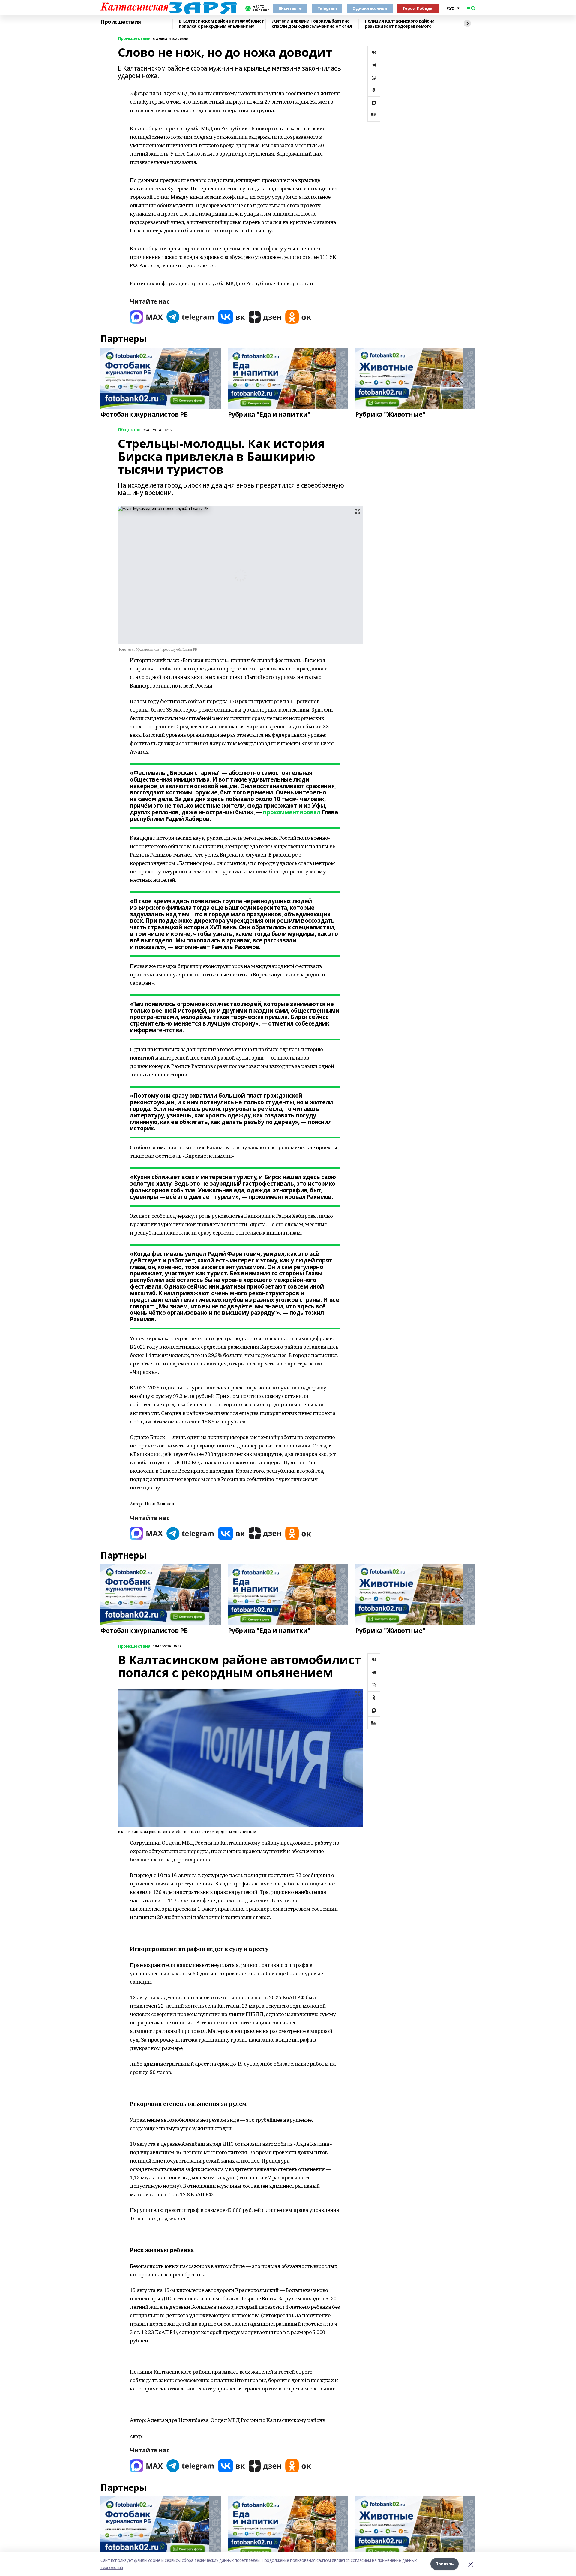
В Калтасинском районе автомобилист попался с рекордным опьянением (221, 24)
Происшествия (121, 22)
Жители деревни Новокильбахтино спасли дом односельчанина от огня (312, 24)
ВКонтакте (290, 8)
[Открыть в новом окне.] (146, 317)
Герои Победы (418, 8)
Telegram (327, 8)
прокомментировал (292, 812)
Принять (445, 2564)
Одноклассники (370, 8)
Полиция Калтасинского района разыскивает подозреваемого (400, 24)
